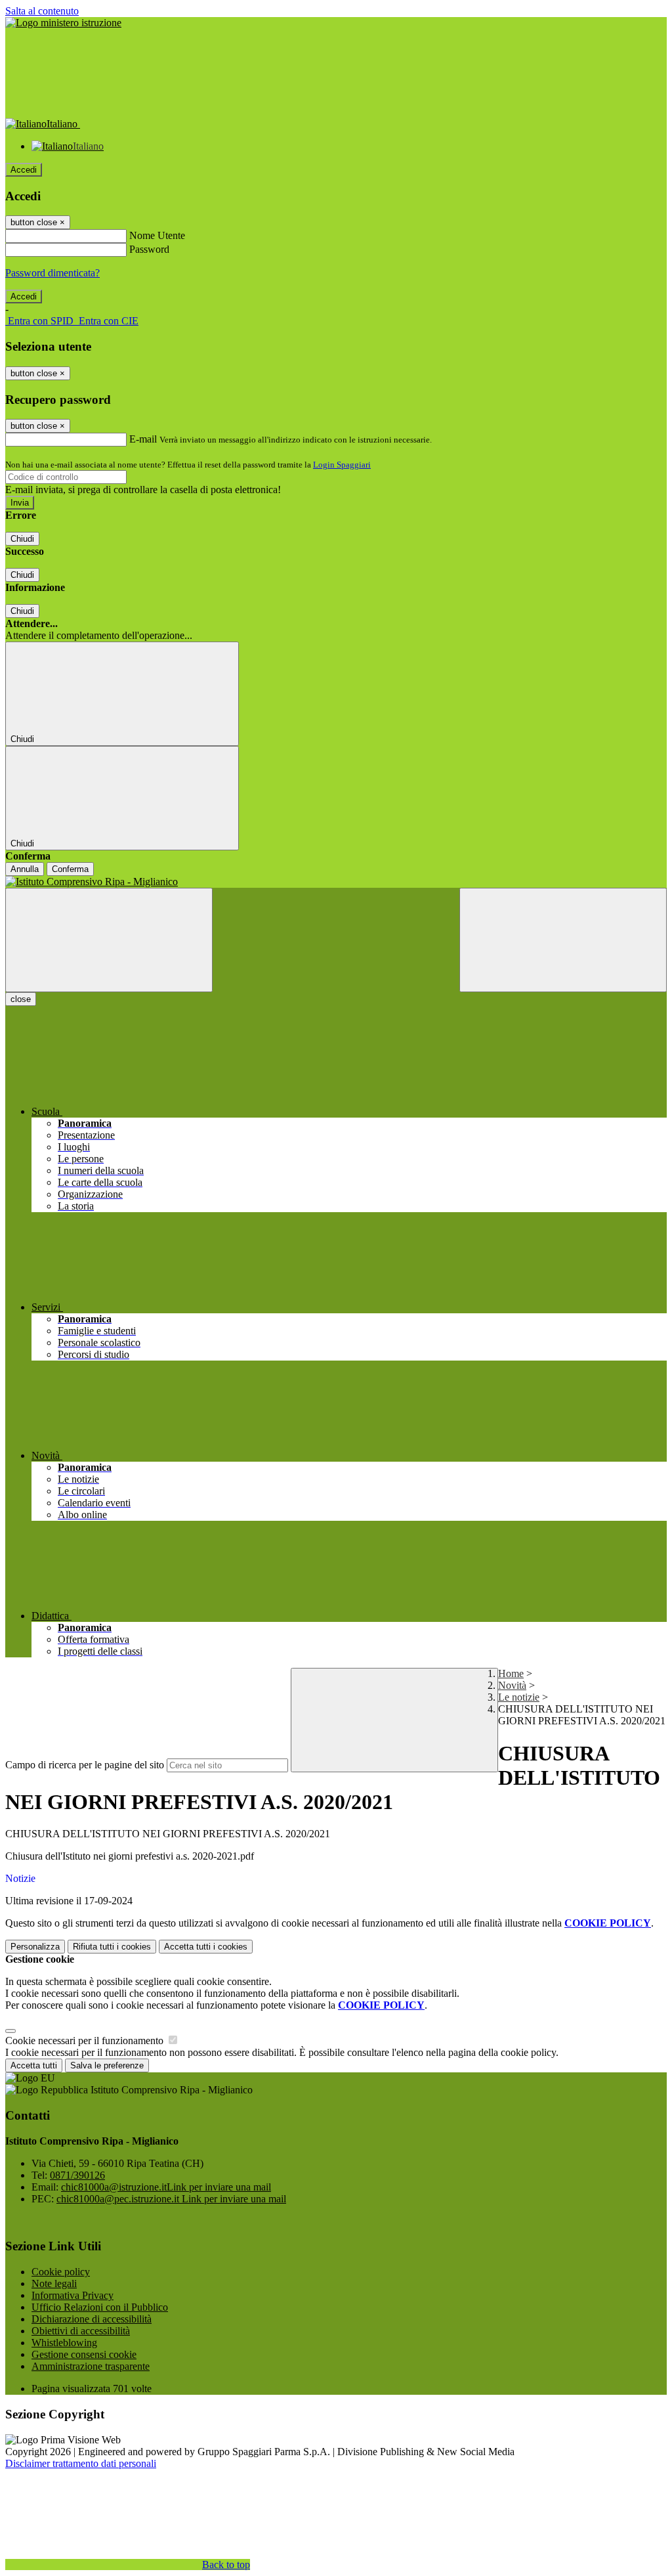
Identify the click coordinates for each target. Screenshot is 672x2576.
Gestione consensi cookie (84, 2354)
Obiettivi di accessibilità (81, 2331)
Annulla (25, 869)
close (21, 999)
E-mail (143, 439)
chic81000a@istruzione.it (166, 2187)
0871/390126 (77, 2175)
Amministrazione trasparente (91, 2366)
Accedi (24, 170)
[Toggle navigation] (109, 940)
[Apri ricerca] (563, 940)
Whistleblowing (64, 2343)
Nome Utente (157, 235)
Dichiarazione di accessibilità (92, 2319)
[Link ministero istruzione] (63, 23)
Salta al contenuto (42, 11)
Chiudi (22, 539)
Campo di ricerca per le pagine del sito (85, 1765)
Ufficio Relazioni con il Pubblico (100, 2307)
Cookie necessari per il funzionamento (86, 2041)
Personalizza (35, 1947)
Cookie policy (61, 2272)
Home (511, 1673)
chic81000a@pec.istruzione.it (171, 2199)
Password (149, 249)
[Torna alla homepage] (336, 882)
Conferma (70, 869)
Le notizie (519, 1697)
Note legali (54, 2283)
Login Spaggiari (342, 465)
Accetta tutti (206, 1947)
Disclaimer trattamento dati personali (81, 2463)
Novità (512, 1685)
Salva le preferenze (107, 2065)
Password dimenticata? (52, 273)
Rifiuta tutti (112, 1947)
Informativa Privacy (73, 2295)
